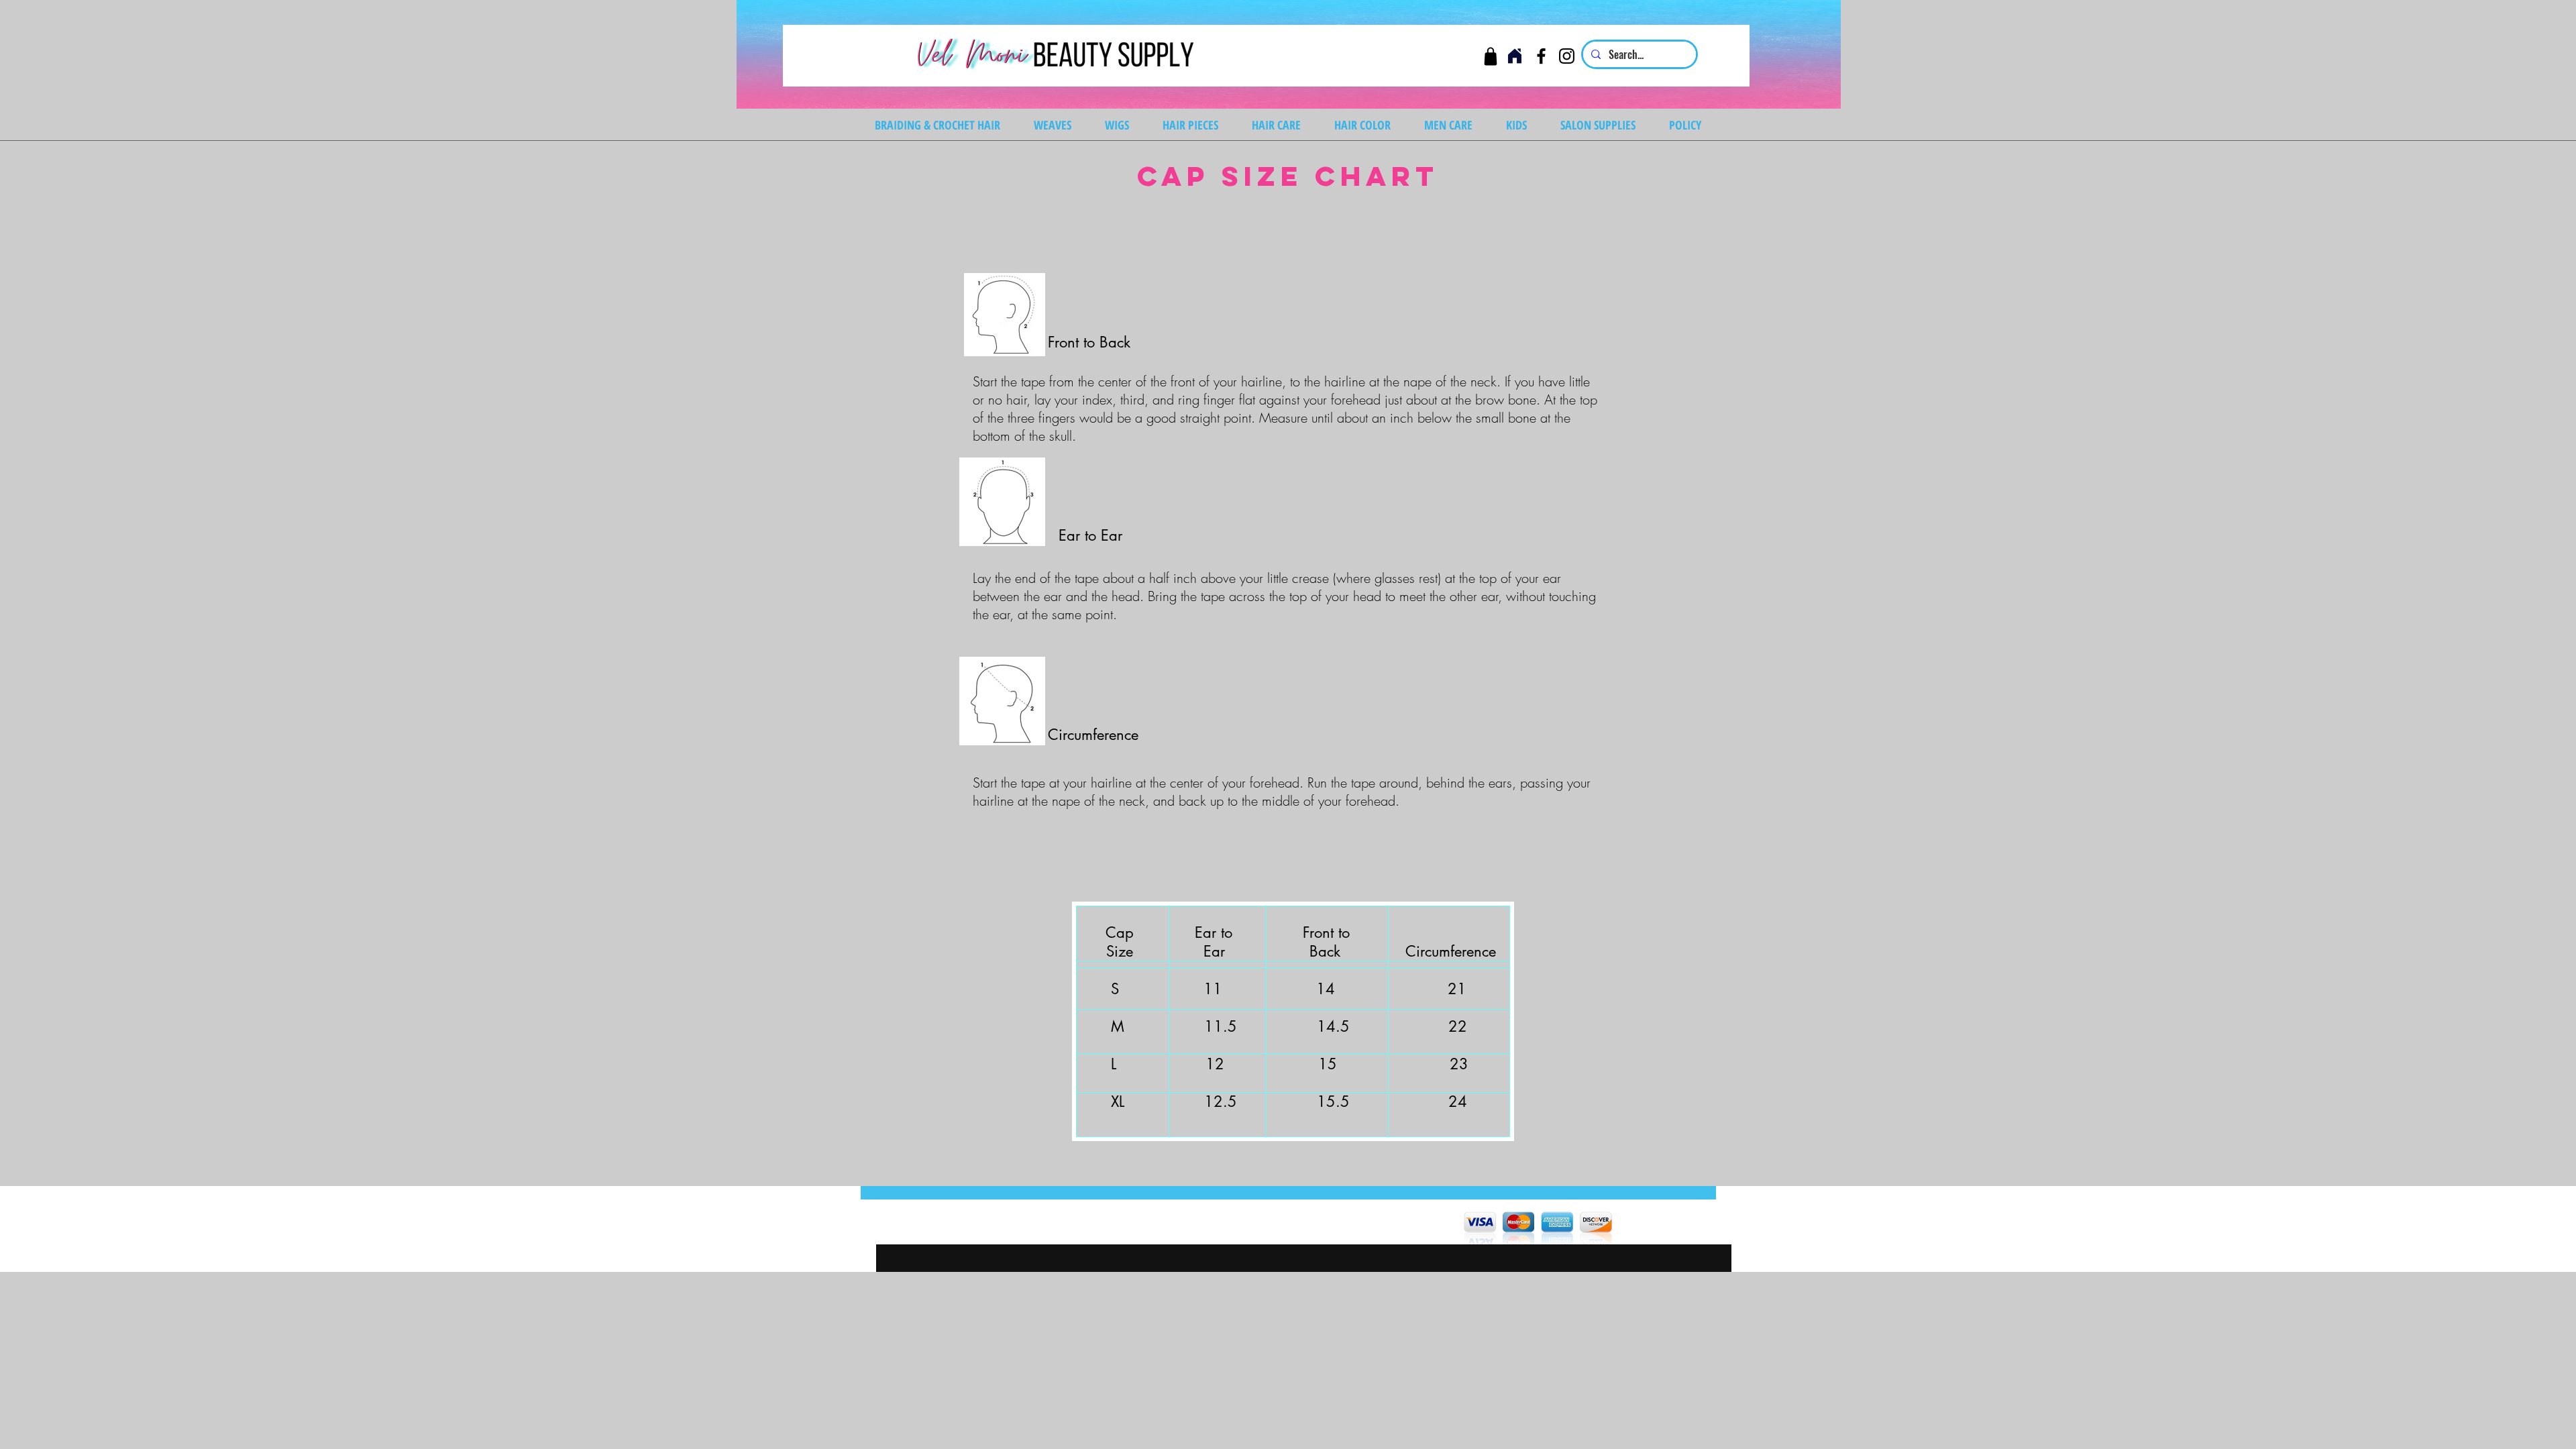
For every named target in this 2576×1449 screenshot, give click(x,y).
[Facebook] (1541, 56)
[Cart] (1490, 56)
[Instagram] (1567, 56)
